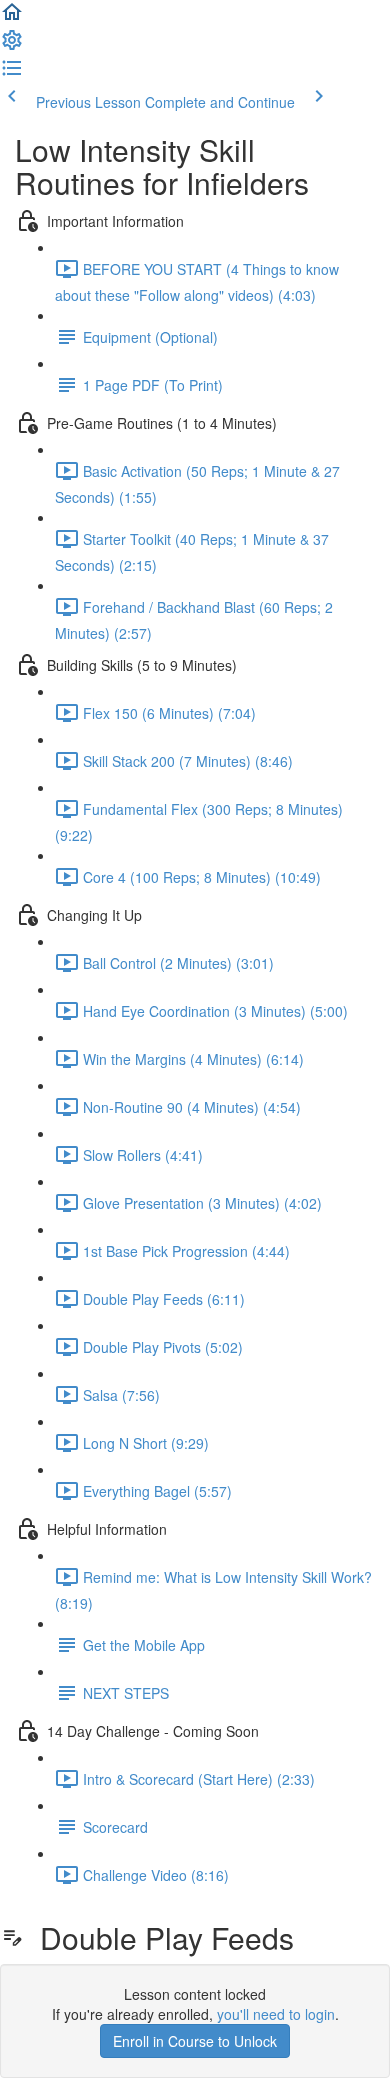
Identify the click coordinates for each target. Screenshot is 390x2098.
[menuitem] (12, 46)
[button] (12, 18)
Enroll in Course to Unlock (195, 2041)
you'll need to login (276, 2014)
